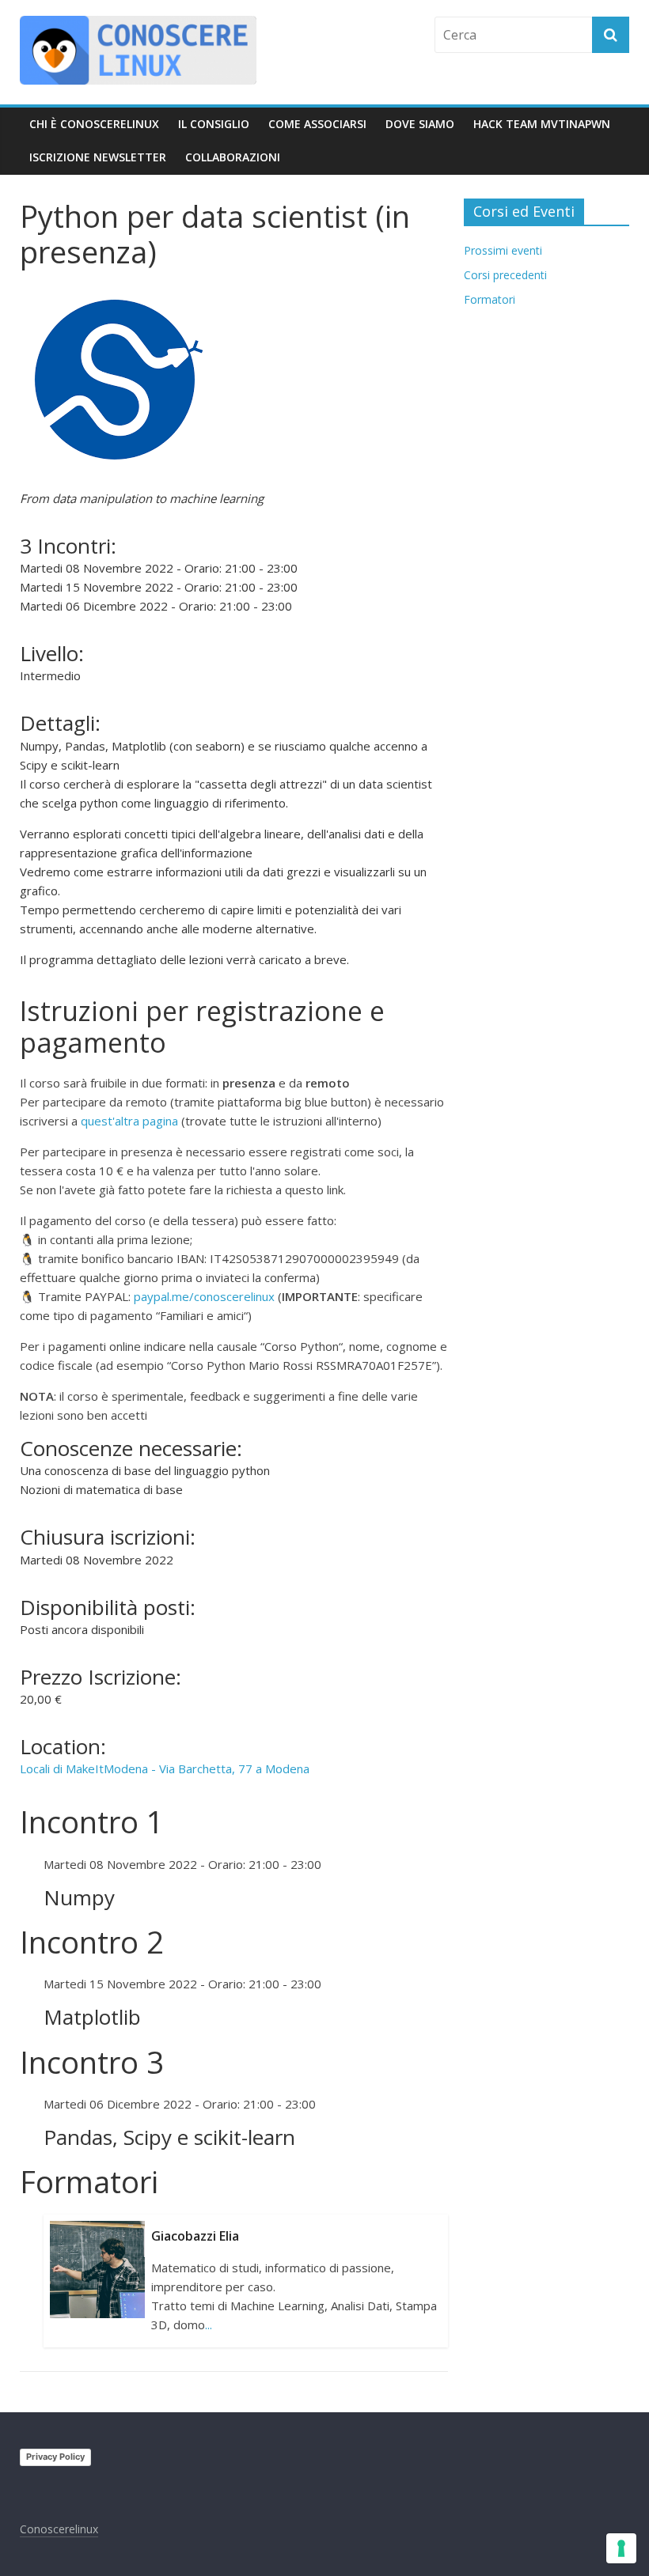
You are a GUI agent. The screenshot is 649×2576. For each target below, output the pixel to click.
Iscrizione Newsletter (98, 157)
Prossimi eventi (503, 250)
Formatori (490, 299)
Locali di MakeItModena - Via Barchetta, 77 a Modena (165, 1768)
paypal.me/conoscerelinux (204, 1296)
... (209, 2324)
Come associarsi (317, 124)
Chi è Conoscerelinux (94, 124)
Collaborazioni (233, 157)
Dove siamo (420, 124)
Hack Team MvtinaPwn (542, 124)
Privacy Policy (55, 2457)
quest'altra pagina (129, 1121)
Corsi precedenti (505, 275)
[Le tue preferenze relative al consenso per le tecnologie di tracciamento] (621, 2548)
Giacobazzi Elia (195, 2236)
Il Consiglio (214, 124)
